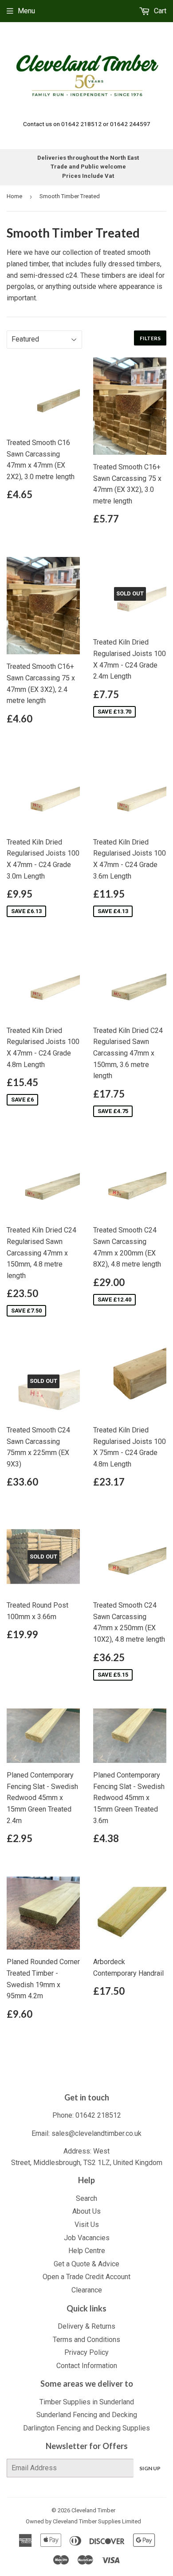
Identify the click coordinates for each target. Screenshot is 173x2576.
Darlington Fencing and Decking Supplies (86, 2428)
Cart (159, 11)
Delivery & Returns (86, 2326)
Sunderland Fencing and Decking (87, 2415)
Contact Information (87, 2366)
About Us (86, 2211)
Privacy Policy (86, 2352)
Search (86, 2198)
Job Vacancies (87, 2238)
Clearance (87, 2290)
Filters (150, 338)
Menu (26, 11)
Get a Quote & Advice (86, 2264)
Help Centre (87, 2251)
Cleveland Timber (93, 2510)
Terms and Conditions (86, 2340)
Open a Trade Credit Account (86, 2277)
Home (14, 196)
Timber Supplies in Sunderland (87, 2402)
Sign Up (150, 2468)
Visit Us (87, 2225)
